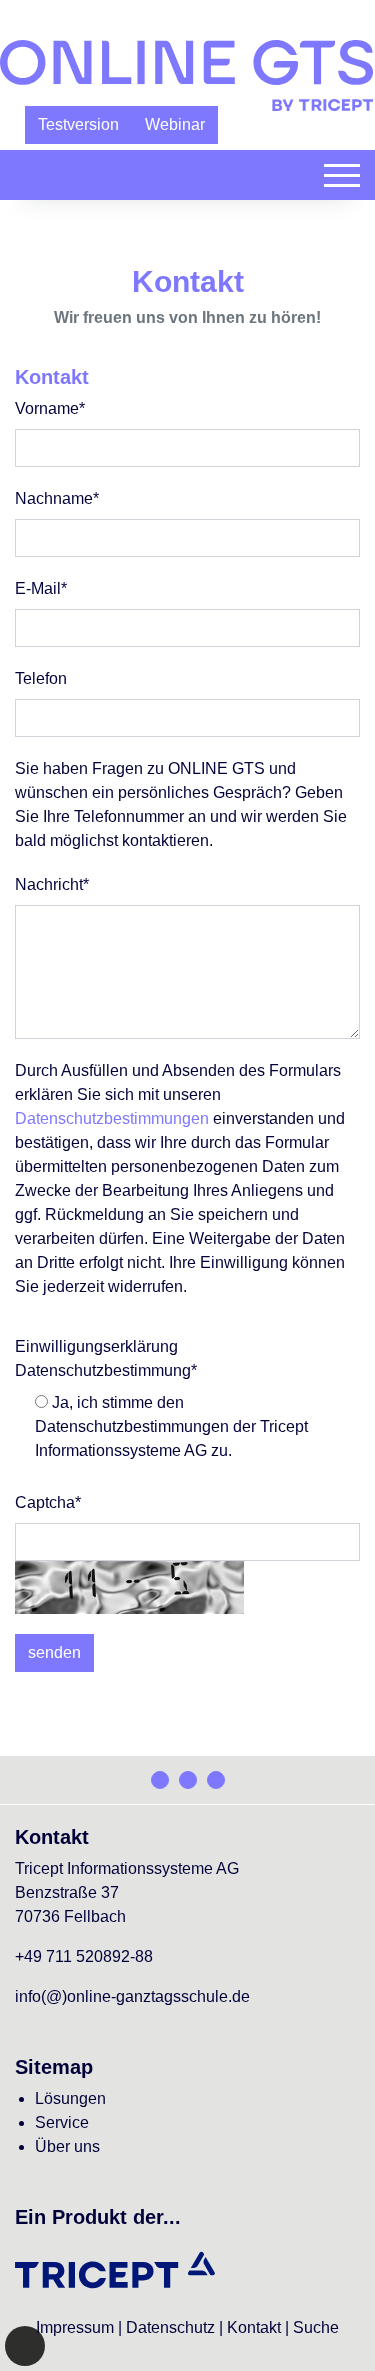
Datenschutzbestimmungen (112, 1118)
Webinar (175, 124)
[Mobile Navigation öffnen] (342, 175)
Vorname (50, 408)
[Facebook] (160, 1780)
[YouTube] (216, 1780)
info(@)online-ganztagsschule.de (132, 1996)
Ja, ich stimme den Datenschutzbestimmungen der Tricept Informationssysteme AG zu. (171, 1426)
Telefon (41, 678)
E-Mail (41, 588)
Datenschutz (170, 2327)
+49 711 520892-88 (84, 1956)
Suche (316, 2327)
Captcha (48, 1502)
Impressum (75, 2327)
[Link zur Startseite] (187, 74)
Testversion (78, 124)
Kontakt (254, 2327)
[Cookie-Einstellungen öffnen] (25, 2346)
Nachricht (52, 884)
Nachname (57, 498)
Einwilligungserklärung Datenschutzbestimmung (106, 1358)
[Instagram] (188, 1780)
